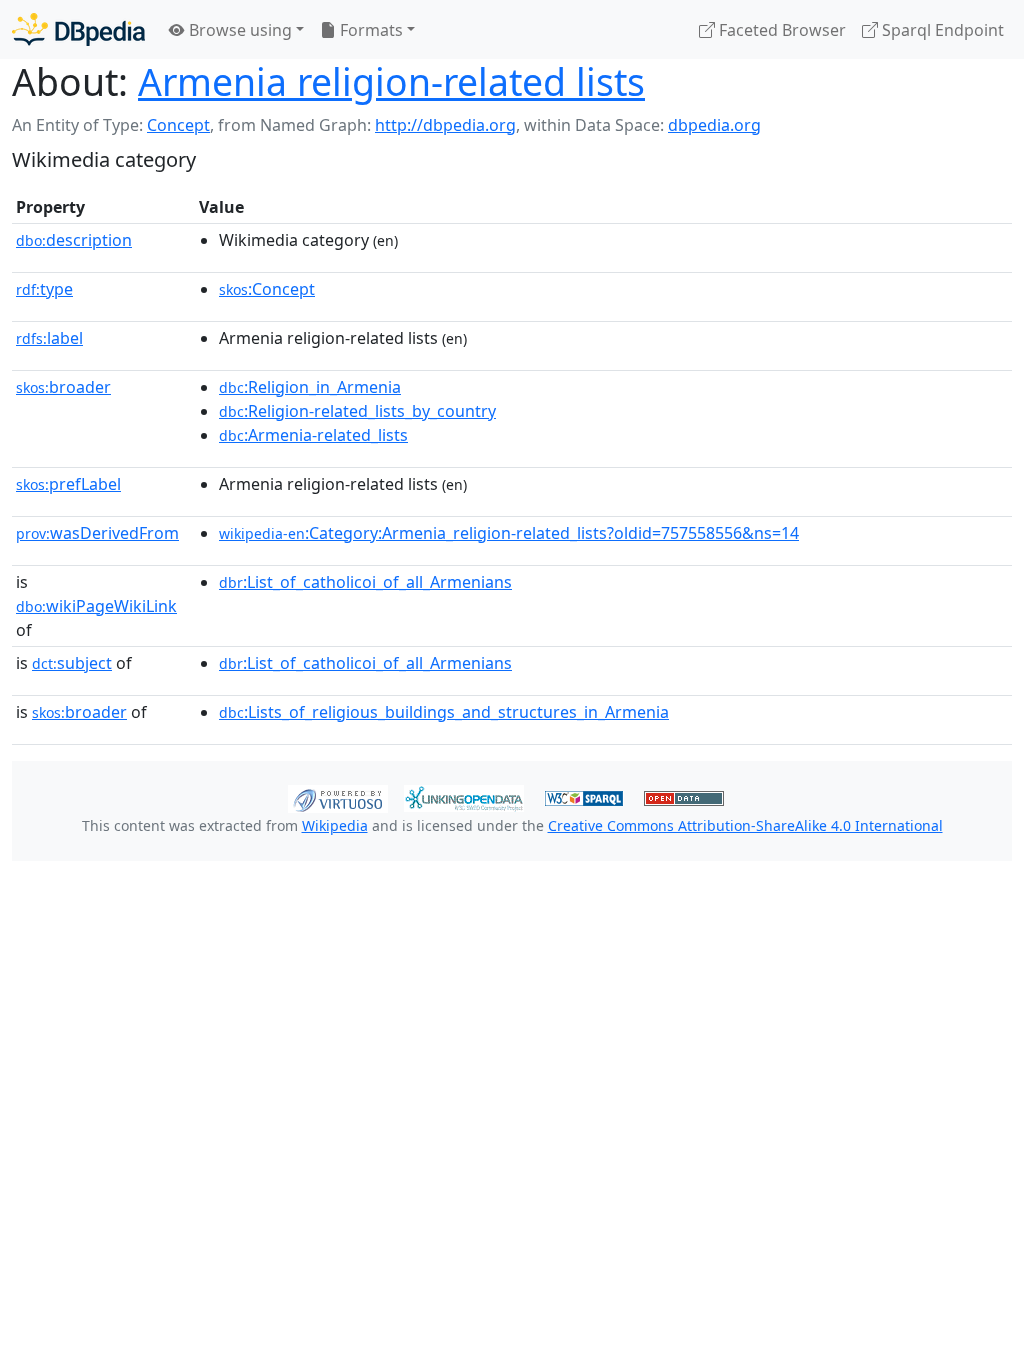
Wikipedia (335, 825)
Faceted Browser (780, 30)
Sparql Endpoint (941, 30)
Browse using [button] (238, 30)
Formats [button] (369, 30)
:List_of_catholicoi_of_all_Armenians (365, 582)
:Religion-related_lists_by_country (357, 411)
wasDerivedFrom (97, 533)
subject (72, 663)
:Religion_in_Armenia (310, 387)
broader (63, 387)
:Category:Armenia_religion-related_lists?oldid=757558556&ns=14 (509, 533)
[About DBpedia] (78, 29)
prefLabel (68, 484)
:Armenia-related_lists (313, 435)
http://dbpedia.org (445, 125)
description (74, 240)
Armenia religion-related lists (391, 81)
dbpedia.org (714, 125)
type (44, 289)
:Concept (267, 289)
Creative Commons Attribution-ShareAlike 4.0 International (745, 825)
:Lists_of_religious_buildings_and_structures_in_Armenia (444, 712)
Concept (178, 125)
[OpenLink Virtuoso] (338, 797)
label (49, 338)
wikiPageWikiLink (96, 606)
